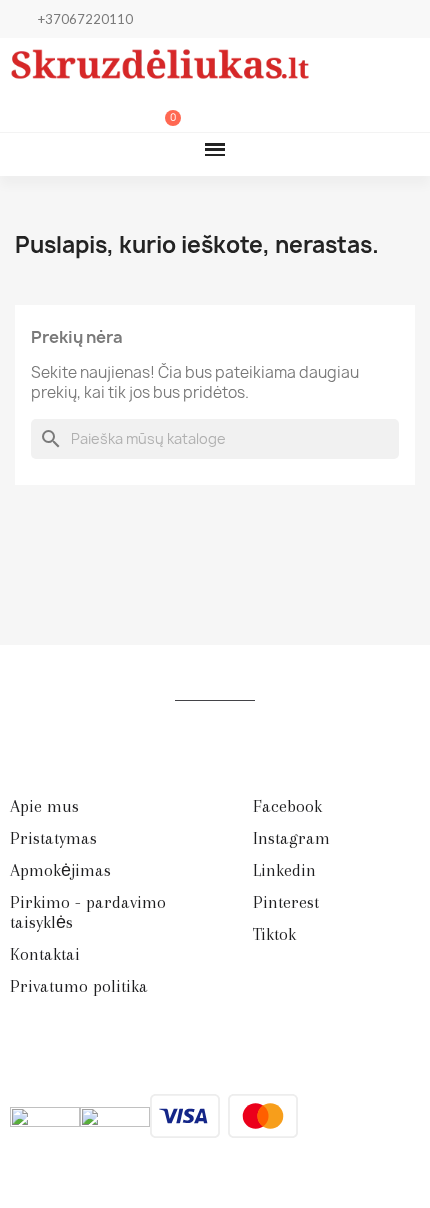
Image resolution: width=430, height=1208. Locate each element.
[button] (66, 111)
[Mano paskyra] (99, 111)
